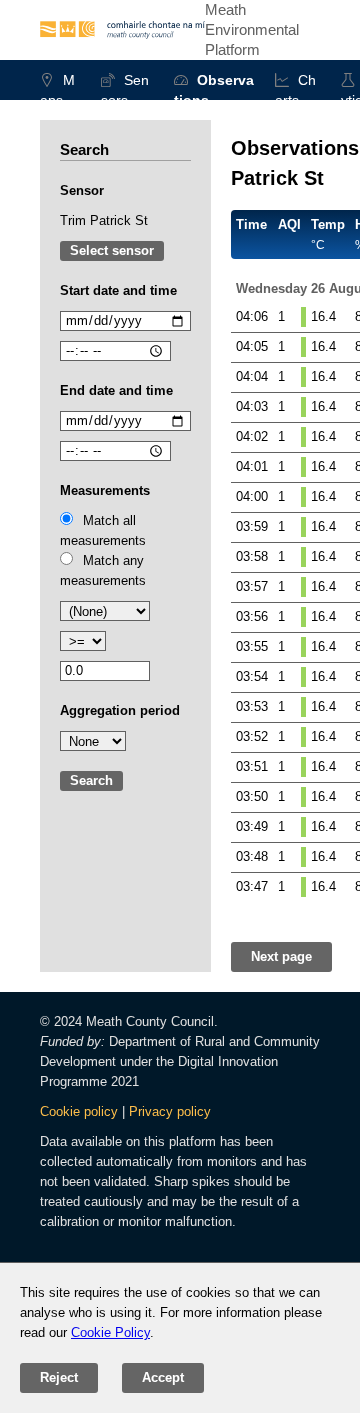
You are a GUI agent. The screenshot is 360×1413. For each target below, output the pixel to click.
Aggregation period (120, 710)
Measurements (105, 490)
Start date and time (118, 290)
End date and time (116, 390)
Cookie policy (79, 1111)
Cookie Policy (110, 1332)
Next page (281, 956)
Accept (163, 1377)
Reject (59, 1377)
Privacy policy (170, 1111)
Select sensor (112, 250)
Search (91, 780)
